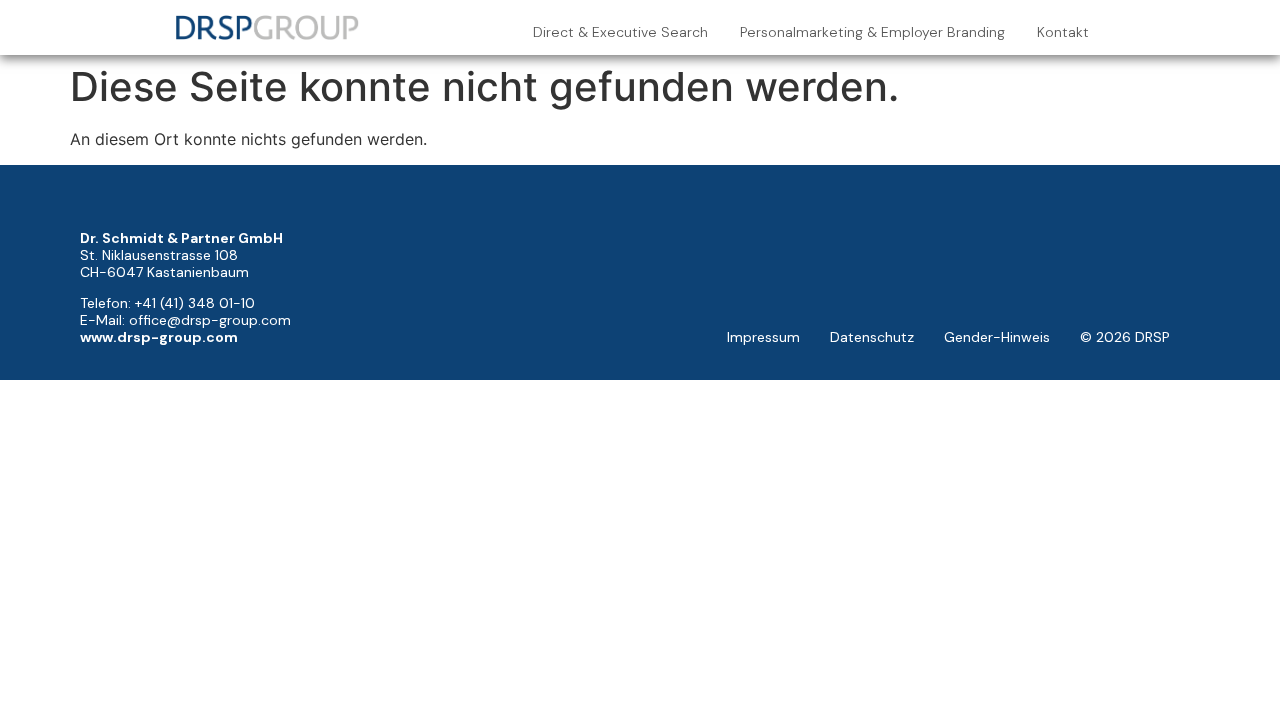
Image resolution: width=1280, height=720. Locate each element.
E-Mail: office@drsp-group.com (185, 320)
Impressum (763, 337)
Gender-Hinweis (997, 337)
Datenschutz (872, 337)
